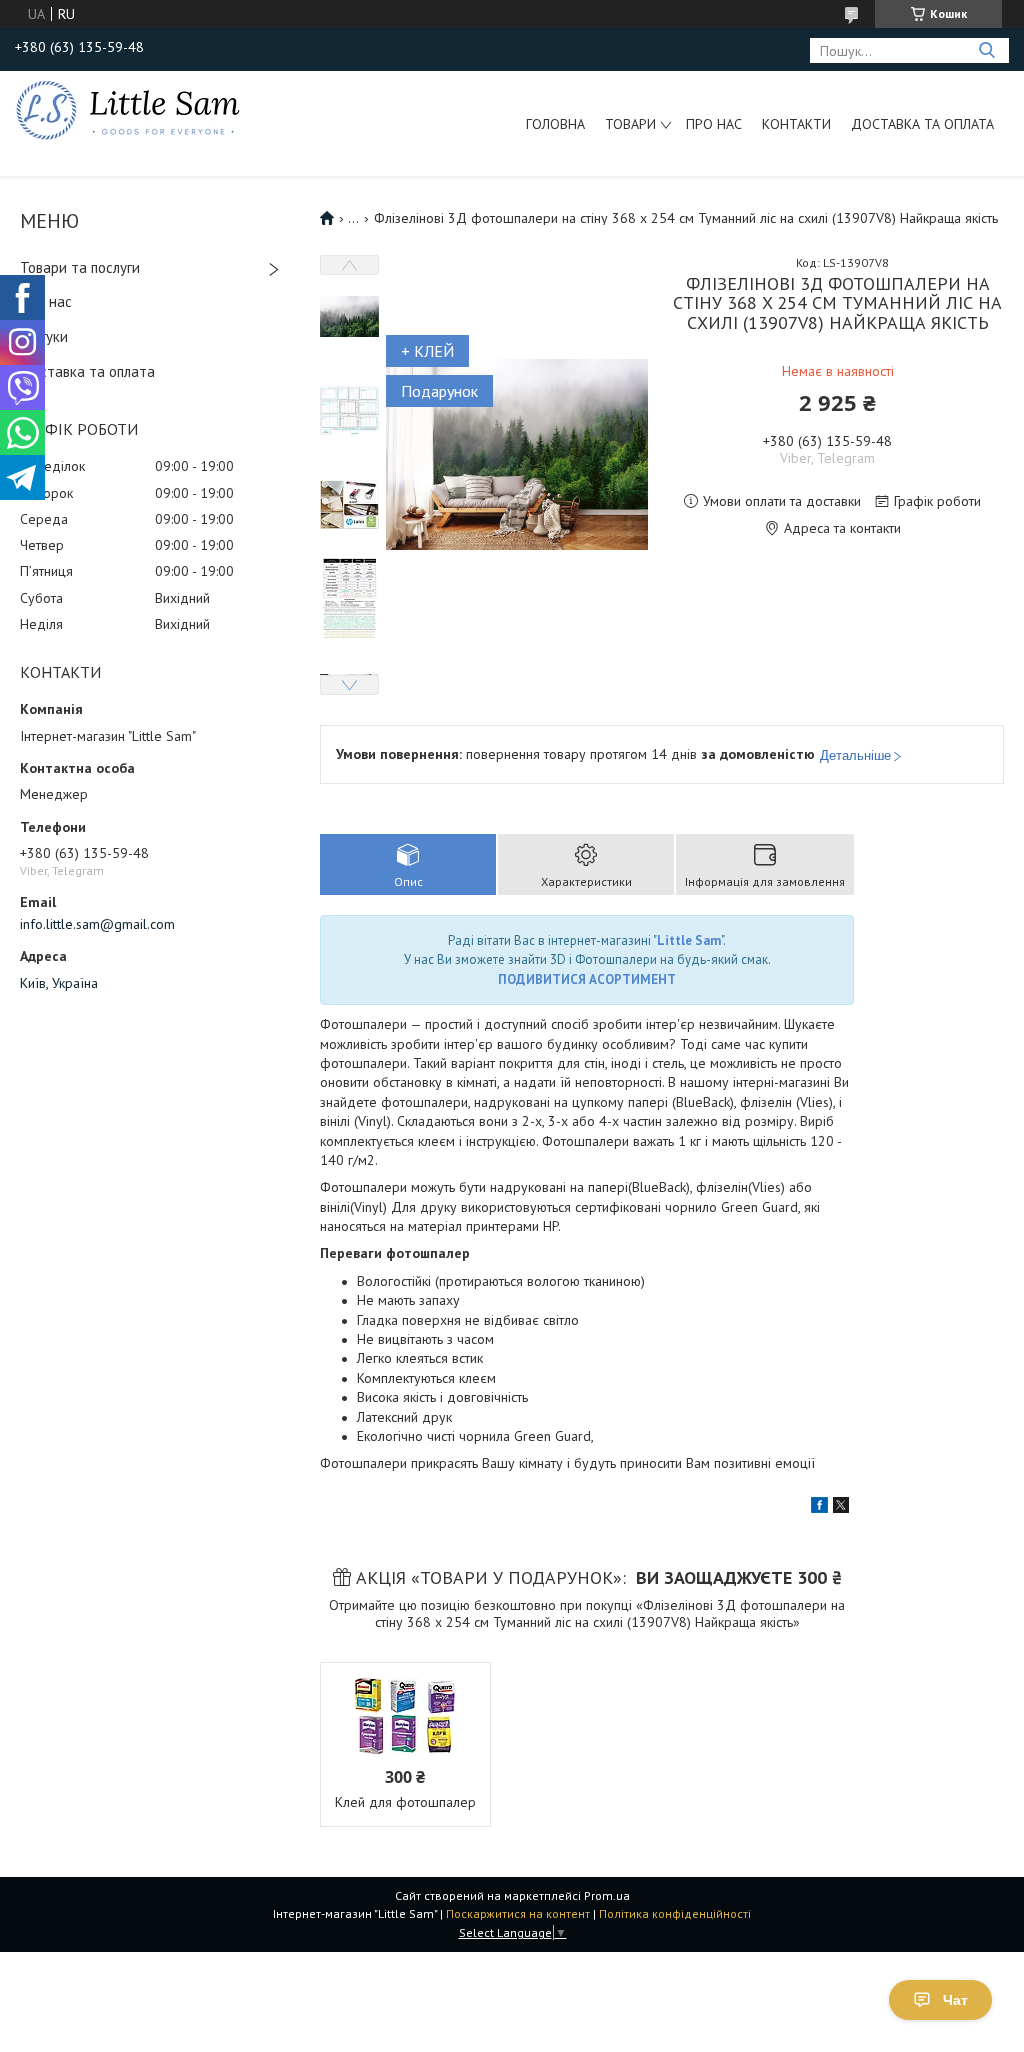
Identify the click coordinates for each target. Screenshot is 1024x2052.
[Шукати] (986, 50)
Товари (630, 124)
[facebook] (819, 1508)
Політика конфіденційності (675, 1913)
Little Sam (689, 940)
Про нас (714, 124)
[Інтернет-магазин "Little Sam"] (128, 109)
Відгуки (44, 336)
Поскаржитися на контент (518, 1913)
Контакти (796, 124)
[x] (841, 1508)
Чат (955, 2000)
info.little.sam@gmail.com (97, 924)
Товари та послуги (80, 267)
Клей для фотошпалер (405, 1802)
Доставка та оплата (922, 124)
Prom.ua (607, 1895)
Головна (555, 124)
